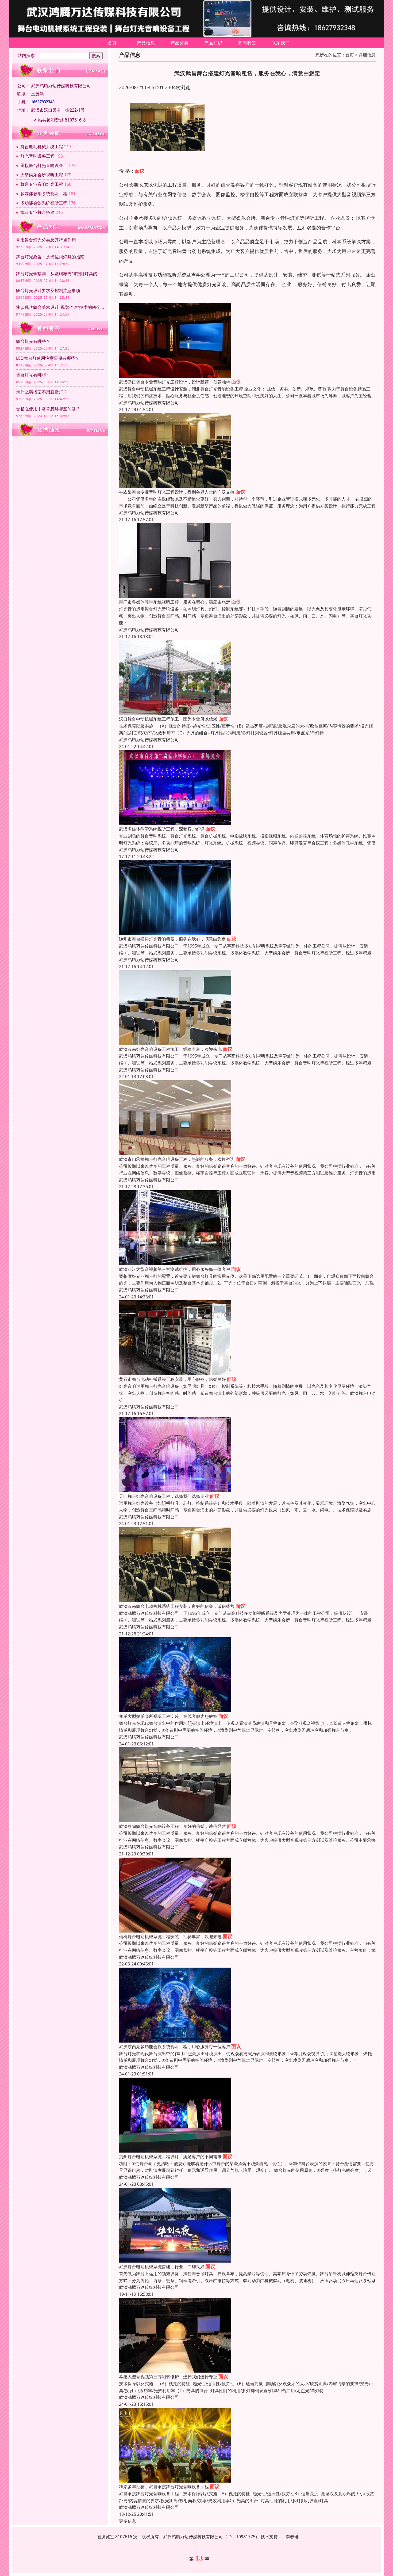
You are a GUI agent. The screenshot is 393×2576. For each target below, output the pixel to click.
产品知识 (213, 43)
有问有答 (247, 43)
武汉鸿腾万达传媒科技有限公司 (149, 403)
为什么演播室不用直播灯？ (42, 392)
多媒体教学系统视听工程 (44, 194)
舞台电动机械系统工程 (42, 147)
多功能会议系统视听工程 (44, 203)
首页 (112, 43)
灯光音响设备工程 (37, 156)
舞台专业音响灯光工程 (42, 184)
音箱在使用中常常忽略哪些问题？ (48, 409)
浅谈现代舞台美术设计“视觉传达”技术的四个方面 (60, 307)
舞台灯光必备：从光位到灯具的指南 (50, 257)
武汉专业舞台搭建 (37, 212)
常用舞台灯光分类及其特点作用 (46, 240)
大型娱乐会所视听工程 (42, 175)
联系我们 (281, 43)
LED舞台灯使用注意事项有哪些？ (48, 358)
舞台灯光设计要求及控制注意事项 (48, 290)
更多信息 (128, 2521)
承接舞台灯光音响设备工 (44, 165)
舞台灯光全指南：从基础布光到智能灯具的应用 (60, 274)
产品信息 (146, 43)
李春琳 (292, 2537)
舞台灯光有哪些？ (33, 341)
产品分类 (180, 43)
